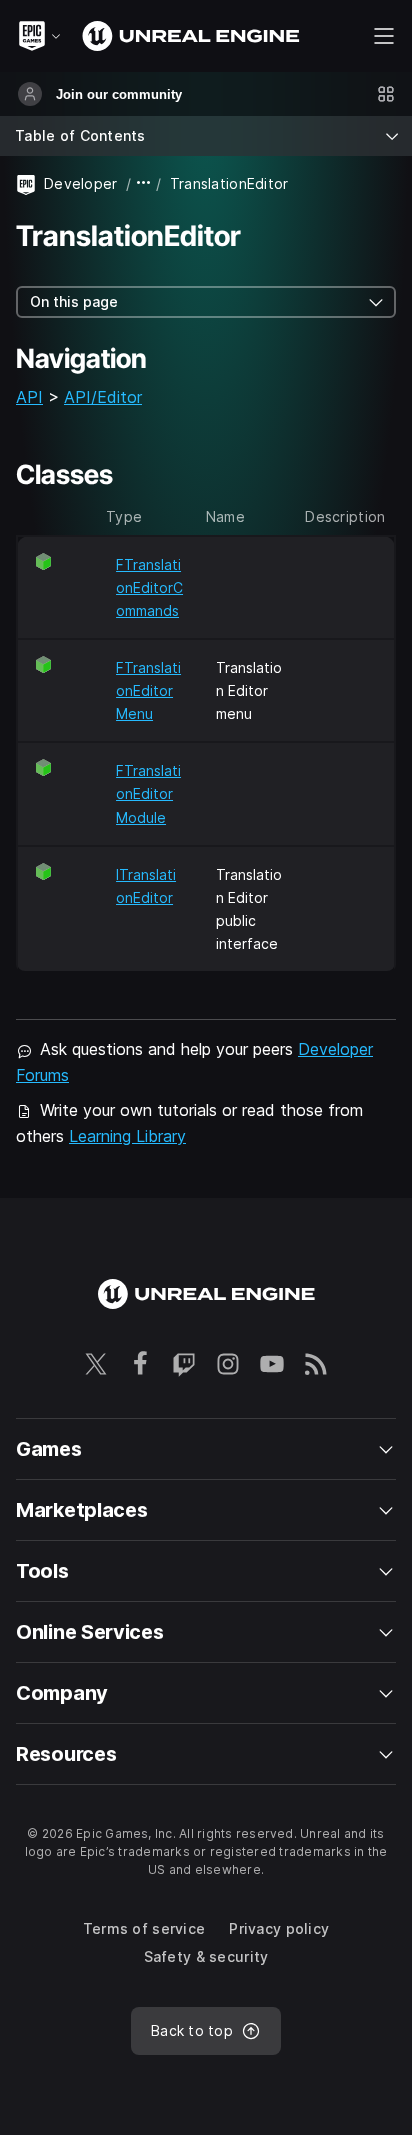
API (29, 397)
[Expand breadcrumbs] (144, 183)
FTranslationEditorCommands (149, 587)
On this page (74, 301)
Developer (81, 183)
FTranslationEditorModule (148, 793)
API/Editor (103, 397)
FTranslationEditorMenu (148, 690)
